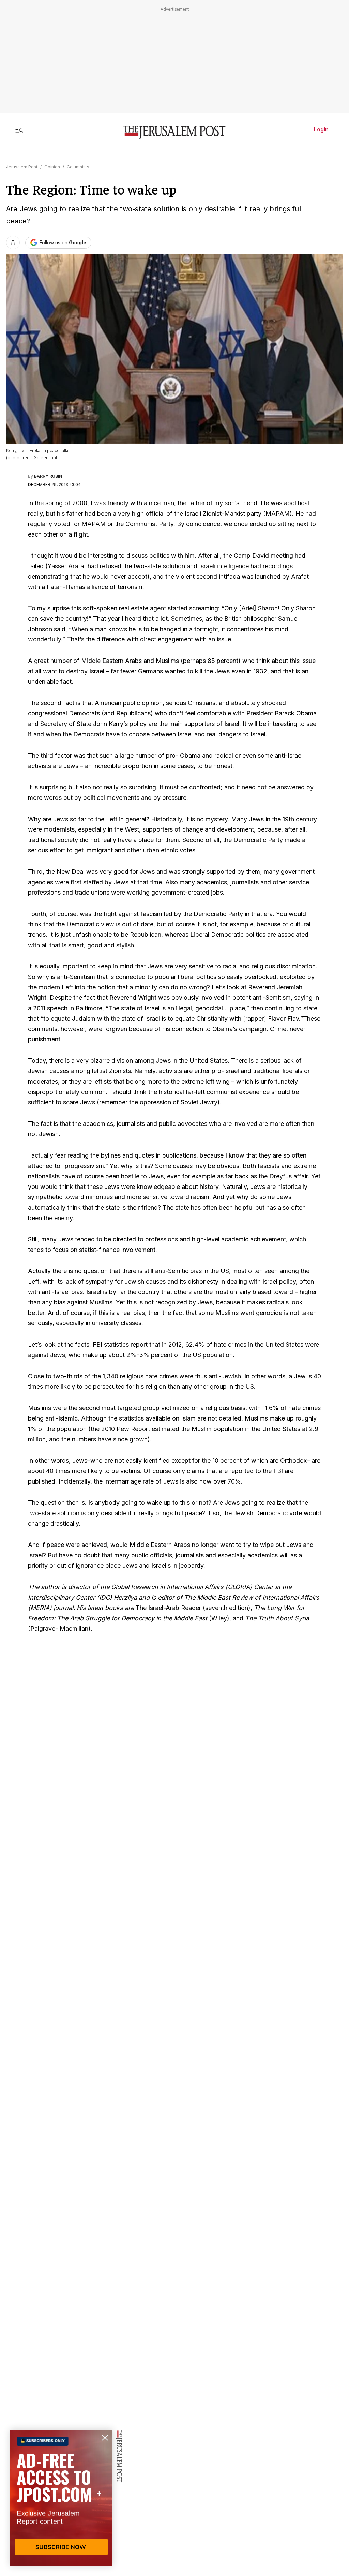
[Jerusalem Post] (174, 132)
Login (321, 129)
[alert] (61, 2498)
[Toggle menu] (19, 129)
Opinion (52, 167)
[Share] (13, 243)
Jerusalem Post (22, 167)
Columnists (78, 167)
